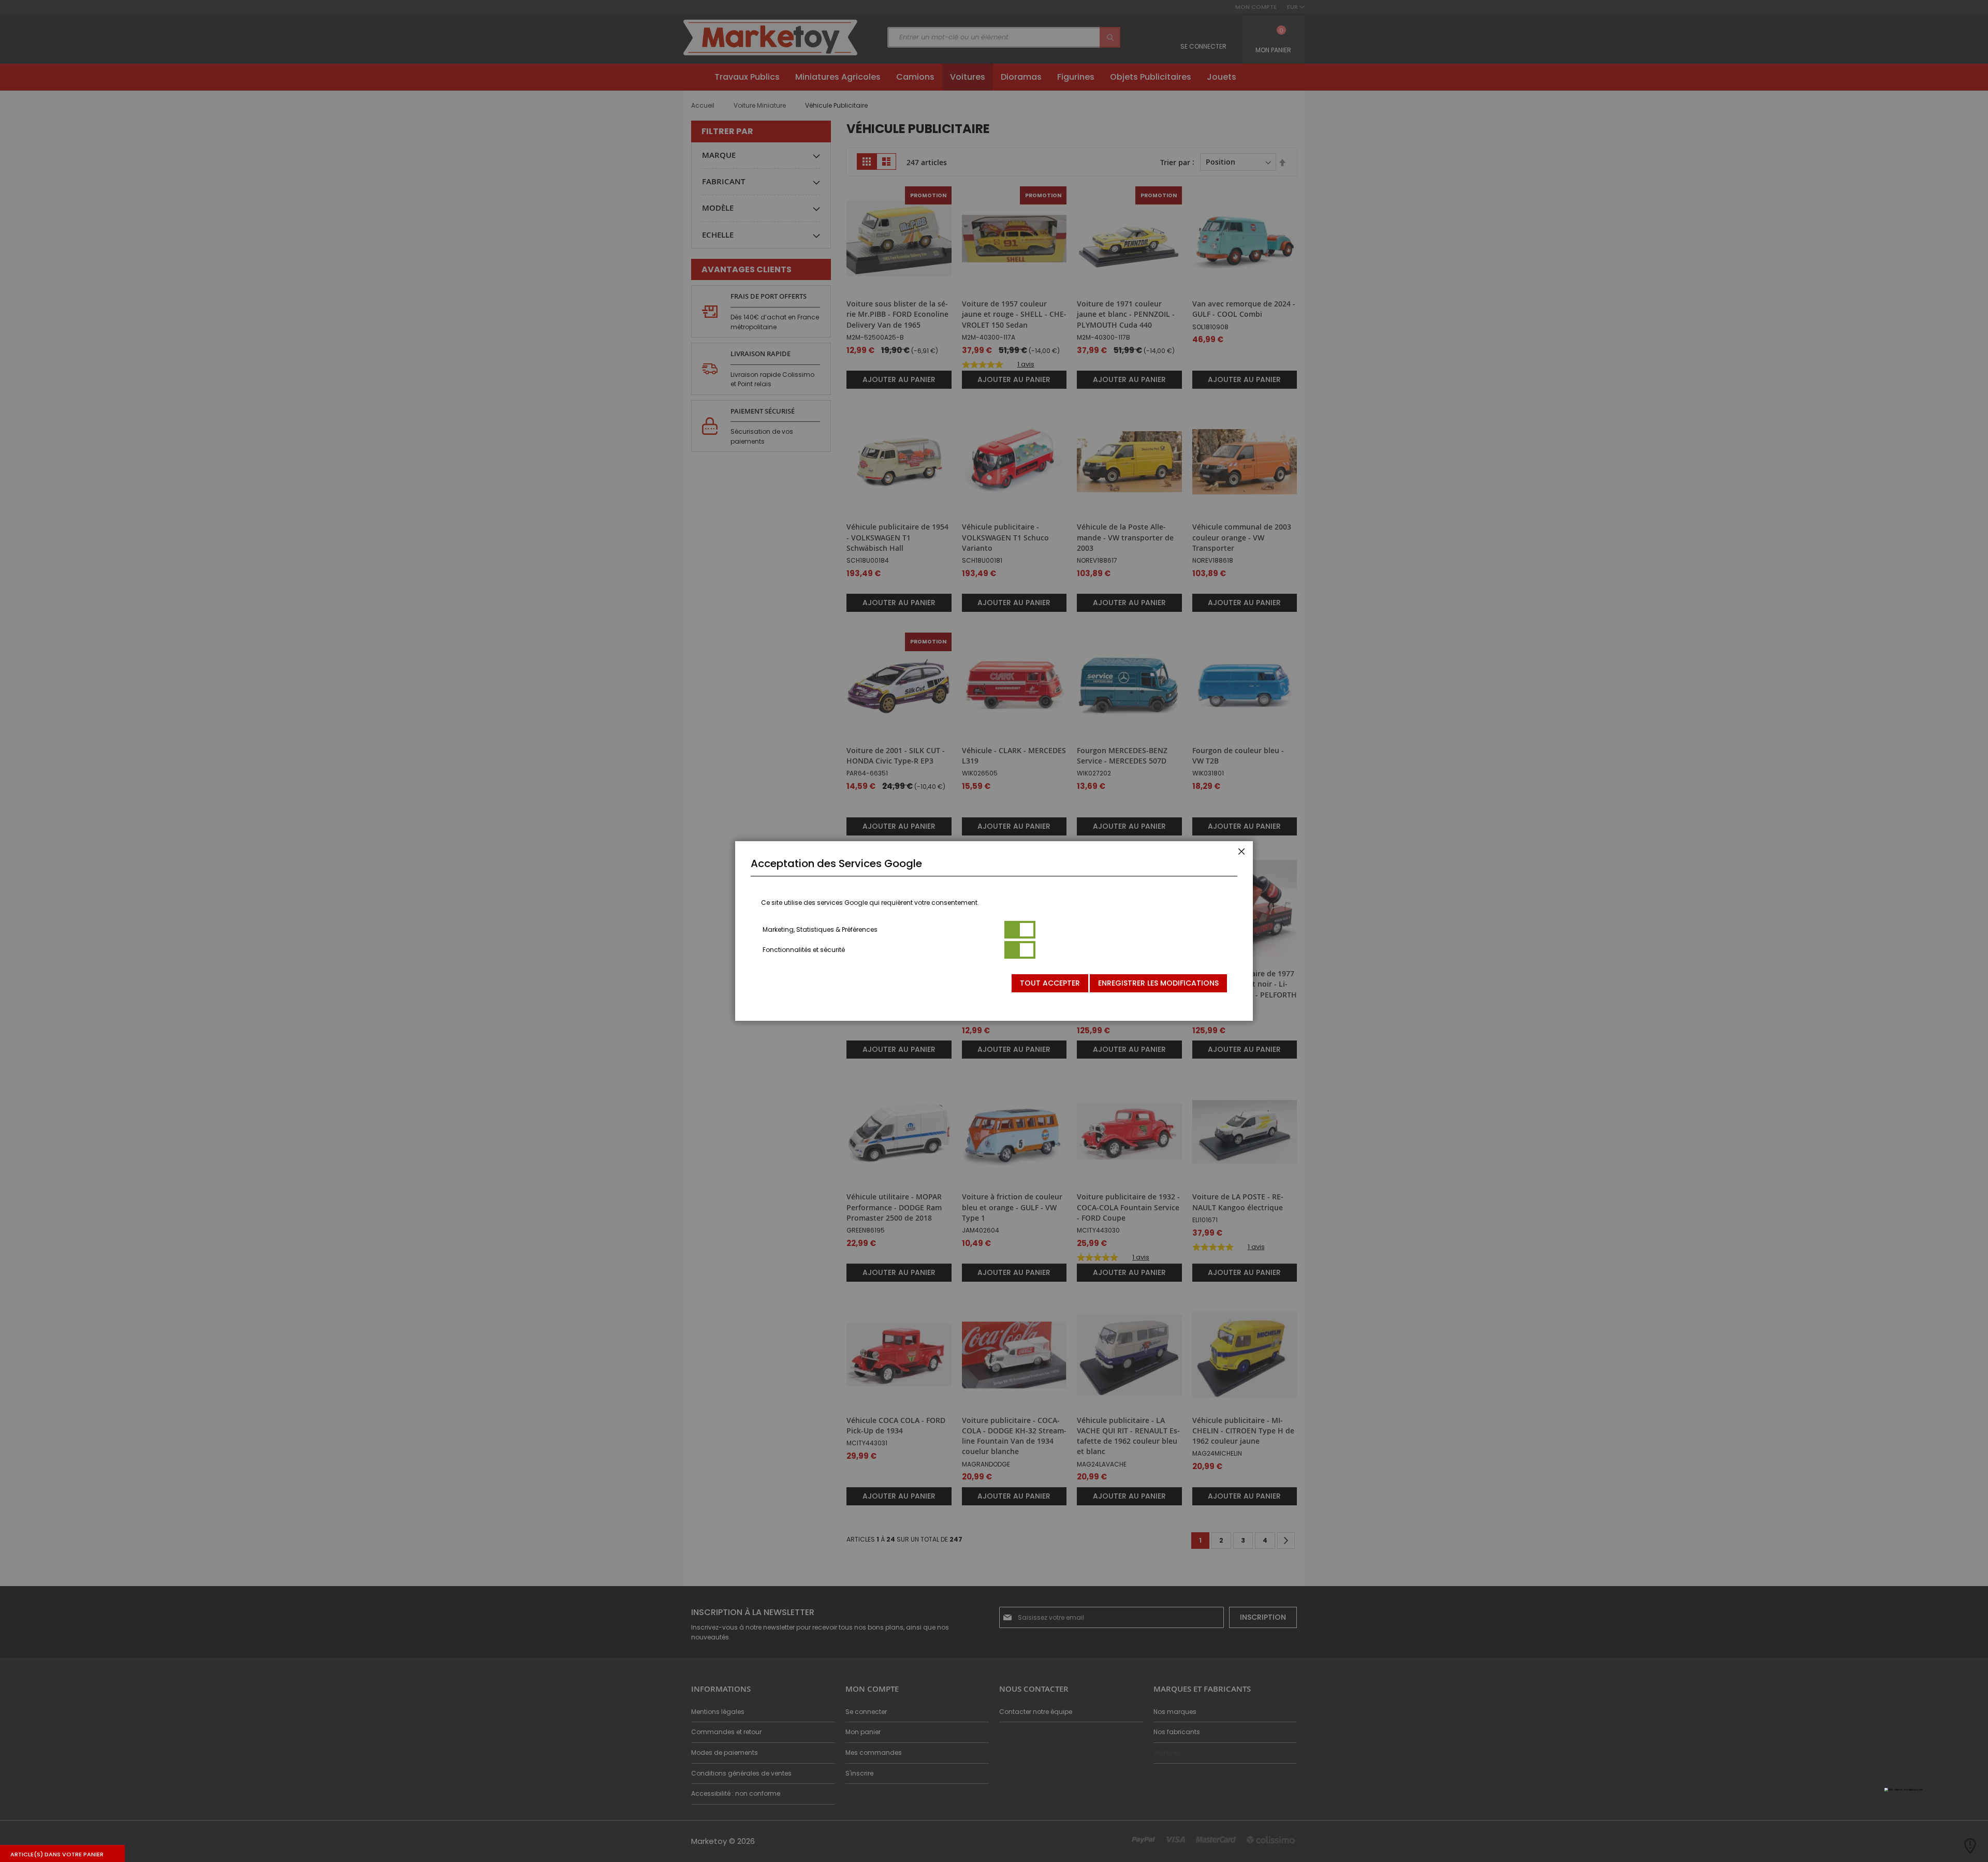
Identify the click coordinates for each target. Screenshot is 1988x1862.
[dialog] (994, 931)
